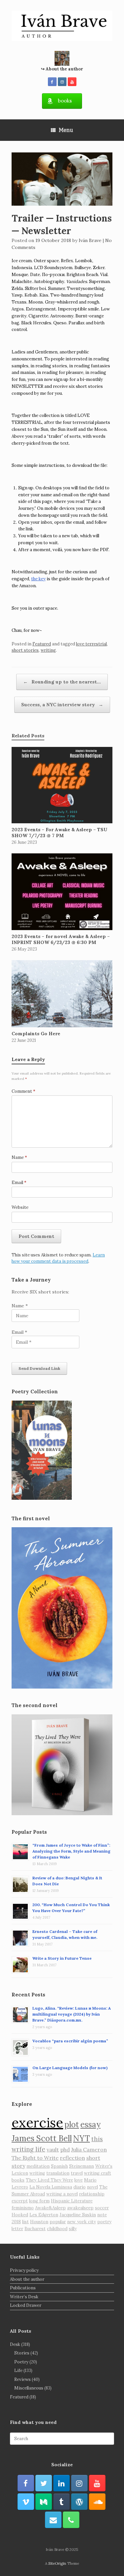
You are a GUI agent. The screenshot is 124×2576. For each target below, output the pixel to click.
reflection (72, 2158)
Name (19, 1157)
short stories (25, 650)
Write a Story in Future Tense (62, 1958)
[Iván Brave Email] (53, 2520)
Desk (15, 2344)
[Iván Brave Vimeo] (26, 2502)
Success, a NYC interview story (62, 705)
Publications (23, 2288)
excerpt (20, 2201)
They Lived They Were (49, 2180)
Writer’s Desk (24, 2297)
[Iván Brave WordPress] (79, 2502)
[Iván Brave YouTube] (72, 82)
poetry (104, 2222)
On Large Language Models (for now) (70, 2068)
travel (77, 2173)
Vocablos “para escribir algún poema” (70, 2041)
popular (58, 2222)
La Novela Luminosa (51, 2187)
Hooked (20, 2215)
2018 (16, 2222)
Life (18, 2371)
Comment (23, 1091)
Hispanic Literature (72, 2201)
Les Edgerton (44, 2215)
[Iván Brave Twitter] (44, 2483)
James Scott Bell (42, 2138)
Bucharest (35, 2229)
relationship (92, 2194)
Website (20, 1207)
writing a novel (62, 2194)
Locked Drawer (26, 2305)
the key (38, 579)
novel (92, 2187)
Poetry (21, 2362)
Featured (42, 644)
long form (39, 2201)
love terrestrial (91, 644)
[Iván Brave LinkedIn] (62, 2483)
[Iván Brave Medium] (44, 2502)
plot (72, 2125)
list (25, 2222)
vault (53, 2149)
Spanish (59, 2166)
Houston (39, 2222)
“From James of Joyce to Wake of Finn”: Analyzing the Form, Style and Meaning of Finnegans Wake (71, 1851)
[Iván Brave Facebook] (52, 82)
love (79, 2180)
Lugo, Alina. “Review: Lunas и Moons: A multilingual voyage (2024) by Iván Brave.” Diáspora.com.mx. (72, 2014)
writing (48, 650)
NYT (82, 2138)
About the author (27, 2279)
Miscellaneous (29, 2388)
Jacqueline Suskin (78, 2215)
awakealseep (80, 2208)
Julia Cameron (89, 2149)
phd (65, 2149)
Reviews (22, 2379)
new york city (82, 2222)
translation (58, 2173)
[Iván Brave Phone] (71, 2520)
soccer (102, 2208)
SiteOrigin (57, 2563)
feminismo (23, 2208)
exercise (37, 2123)
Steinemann (82, 2166)
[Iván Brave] (62, 26)
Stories (22, 2353)
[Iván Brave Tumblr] (62, 2502)
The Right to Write (35, 2158)
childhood (57, 2229)
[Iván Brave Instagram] (62, 82)
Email (19, 1183)
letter (17, 2229)
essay (90, 2125)
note (102, 2215)
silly (73, 2229)
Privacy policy (24, 2270)
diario (80, 2187)
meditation (38, 2166)
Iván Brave (90, 240)
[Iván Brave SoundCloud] (97, 2502)
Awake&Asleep (50, 2208)
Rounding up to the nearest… (62, 682)
